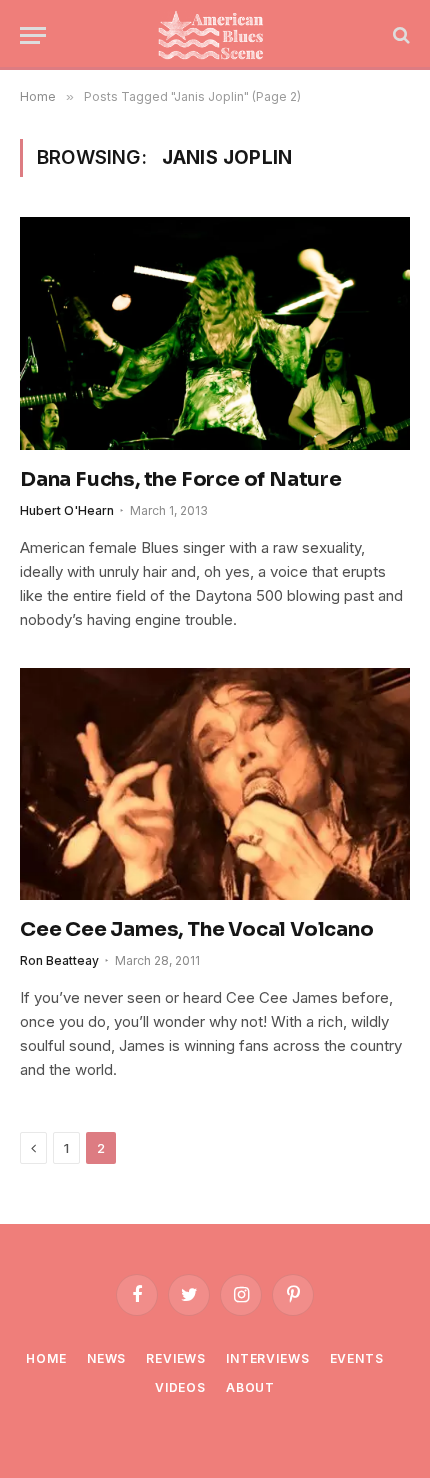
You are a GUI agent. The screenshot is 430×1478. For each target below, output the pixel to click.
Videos (180, 1387)
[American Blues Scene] (215, 35)
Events (357, 1358)
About (250, 1387)
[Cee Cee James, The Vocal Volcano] (215, 784)
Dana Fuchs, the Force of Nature (181, 479)
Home (46, 1358)
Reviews (176, 1358)
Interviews (267, 1358)
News (106, 1358)
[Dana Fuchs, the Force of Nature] (215, 333)
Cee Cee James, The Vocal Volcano (197, 929)
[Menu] (33, 35)
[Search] (399, 35)
